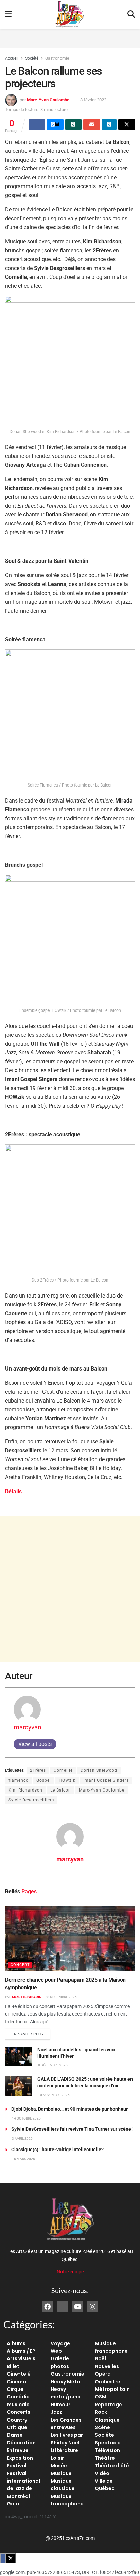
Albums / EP (21, 2351)
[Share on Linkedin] (109, 124)
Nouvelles (107, 2366)
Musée (59, 2466)
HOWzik (67, 1780)
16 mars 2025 (23, 2159)
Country (17, 2420)
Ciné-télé (19, 2374)
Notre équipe (70, 2272)
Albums (16, 2343)
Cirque (15, 2389)
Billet (13, 2366)
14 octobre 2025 (26, 2118)
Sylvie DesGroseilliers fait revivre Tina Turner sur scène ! (72, 2129)
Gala (13, 2504)
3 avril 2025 (22, 2138)
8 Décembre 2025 (52, 2065)
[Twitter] (63, 2306)
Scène (102, 2427)
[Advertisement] (70, 37)
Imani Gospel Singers (106, 1780)
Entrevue (18, 2450)
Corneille (63, 1770)
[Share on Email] (92, 124)
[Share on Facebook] (37, 124)
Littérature (64, 2450)
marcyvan (28, 1727)
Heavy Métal (66, 2382)
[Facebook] (48, 2306)
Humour (60, 2405)
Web (56, 2351)
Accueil (12, 58)
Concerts (19, 2412)
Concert (20, 1965)
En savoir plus (31, 2033)
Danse (15, 2435)
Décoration (21, 2443)
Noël (100, 2358)
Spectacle (108, 2443)
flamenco (19, 1780)
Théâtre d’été (112, 2466)
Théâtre (105, 2458)
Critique (17, 2427)
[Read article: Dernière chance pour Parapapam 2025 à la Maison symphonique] (70, 1939)
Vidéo (102, 2473)
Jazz (56, 2412)
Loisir (57, 2458)
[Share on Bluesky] (55, 124)
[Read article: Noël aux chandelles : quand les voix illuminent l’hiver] (19, 2056)
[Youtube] (77, 2306)
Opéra (103, 2374)
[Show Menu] (8, 14)
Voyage (60, 2343)
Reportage (108, 2405)
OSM (101, 2397)
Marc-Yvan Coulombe (48, 100)
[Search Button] (131, 14)
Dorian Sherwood (99, 1770)
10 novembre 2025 (54, 2095)
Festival (17, 2466)
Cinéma (16, 2382)
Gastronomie (57, 58)
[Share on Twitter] (127, 124)
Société (32, 58)
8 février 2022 (93, 100)
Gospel (44, 1780)
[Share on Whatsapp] (74, 124)
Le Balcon (61, 1790)
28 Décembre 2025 (61, 1997)
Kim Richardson (25, 1790)
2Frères (38, 1770)
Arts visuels (21, 2358)
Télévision (107, 2450)
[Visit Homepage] (70, 14)
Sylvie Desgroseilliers (31, 1800)
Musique (61, 2473)
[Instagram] (92, 2306)
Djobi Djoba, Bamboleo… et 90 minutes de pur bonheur (69, 2109)
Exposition (20, 2458)
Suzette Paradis (27, 1997)
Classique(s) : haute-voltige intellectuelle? (57, 2150)
